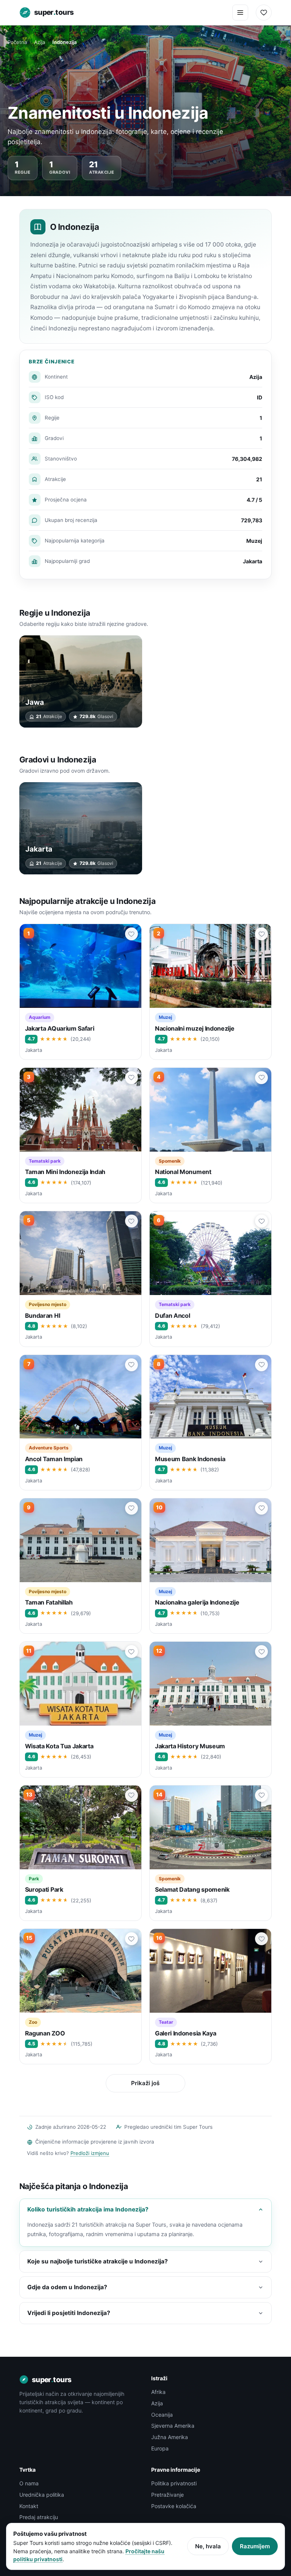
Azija (40, 42)
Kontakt (29, 2506)
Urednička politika (42, 2495)
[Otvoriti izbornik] (240, 13)
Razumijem (255, 2546)
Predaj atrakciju (39, 2517)
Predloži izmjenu (90, 2153)
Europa (160, 2448)
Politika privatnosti (174, 2483)
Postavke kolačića (174, 2506)
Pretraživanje (167, 2495)
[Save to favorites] (131, 934)
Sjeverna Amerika (173, 2426)
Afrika (158, 2392)
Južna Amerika (170, 2437)
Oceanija (162, 2415)
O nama (29, 2483)
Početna (17, 42)
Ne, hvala (208, 2546)
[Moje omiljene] (264, 13)
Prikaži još (145, 2083)
